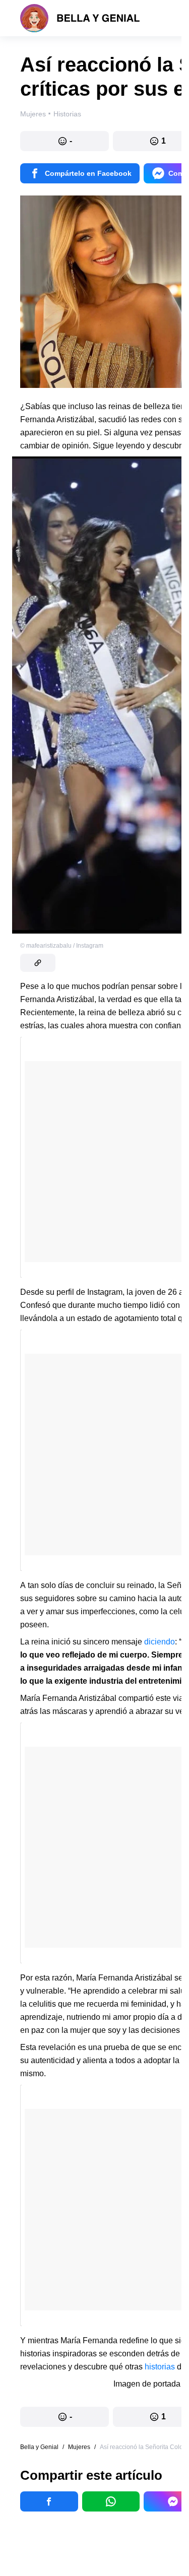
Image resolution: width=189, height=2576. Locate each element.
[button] (65, 141)
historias (160, 2367)
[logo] (80, 18)
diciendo (160, 1642)
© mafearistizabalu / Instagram (62, 946)
